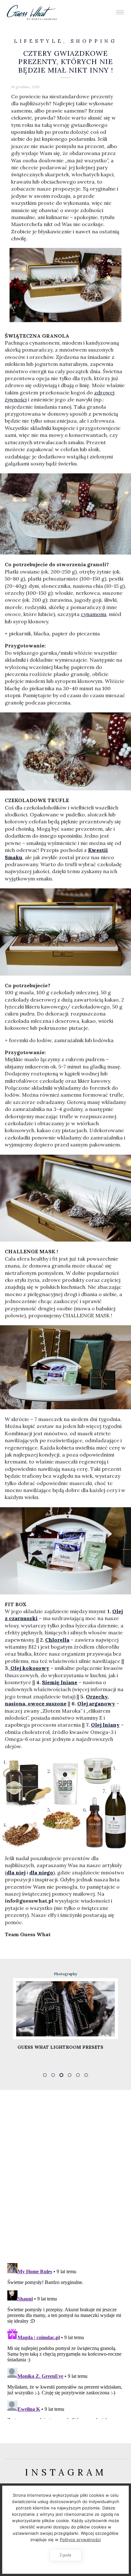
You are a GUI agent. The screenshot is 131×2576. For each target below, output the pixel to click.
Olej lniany (105, 1725)
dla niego (41, 1872)
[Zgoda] (123, 2530)
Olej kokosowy (29, 1668)
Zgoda (65, 2555)
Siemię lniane (60, 1682)
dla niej (16, 1872)
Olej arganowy (96, 1703)
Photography (98, 1974)
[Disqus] (65, 2176)
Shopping (94, 41)
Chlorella (57, 1640)
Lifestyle (39, 41)
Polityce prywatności (80, 2540)
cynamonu (93, 614)
